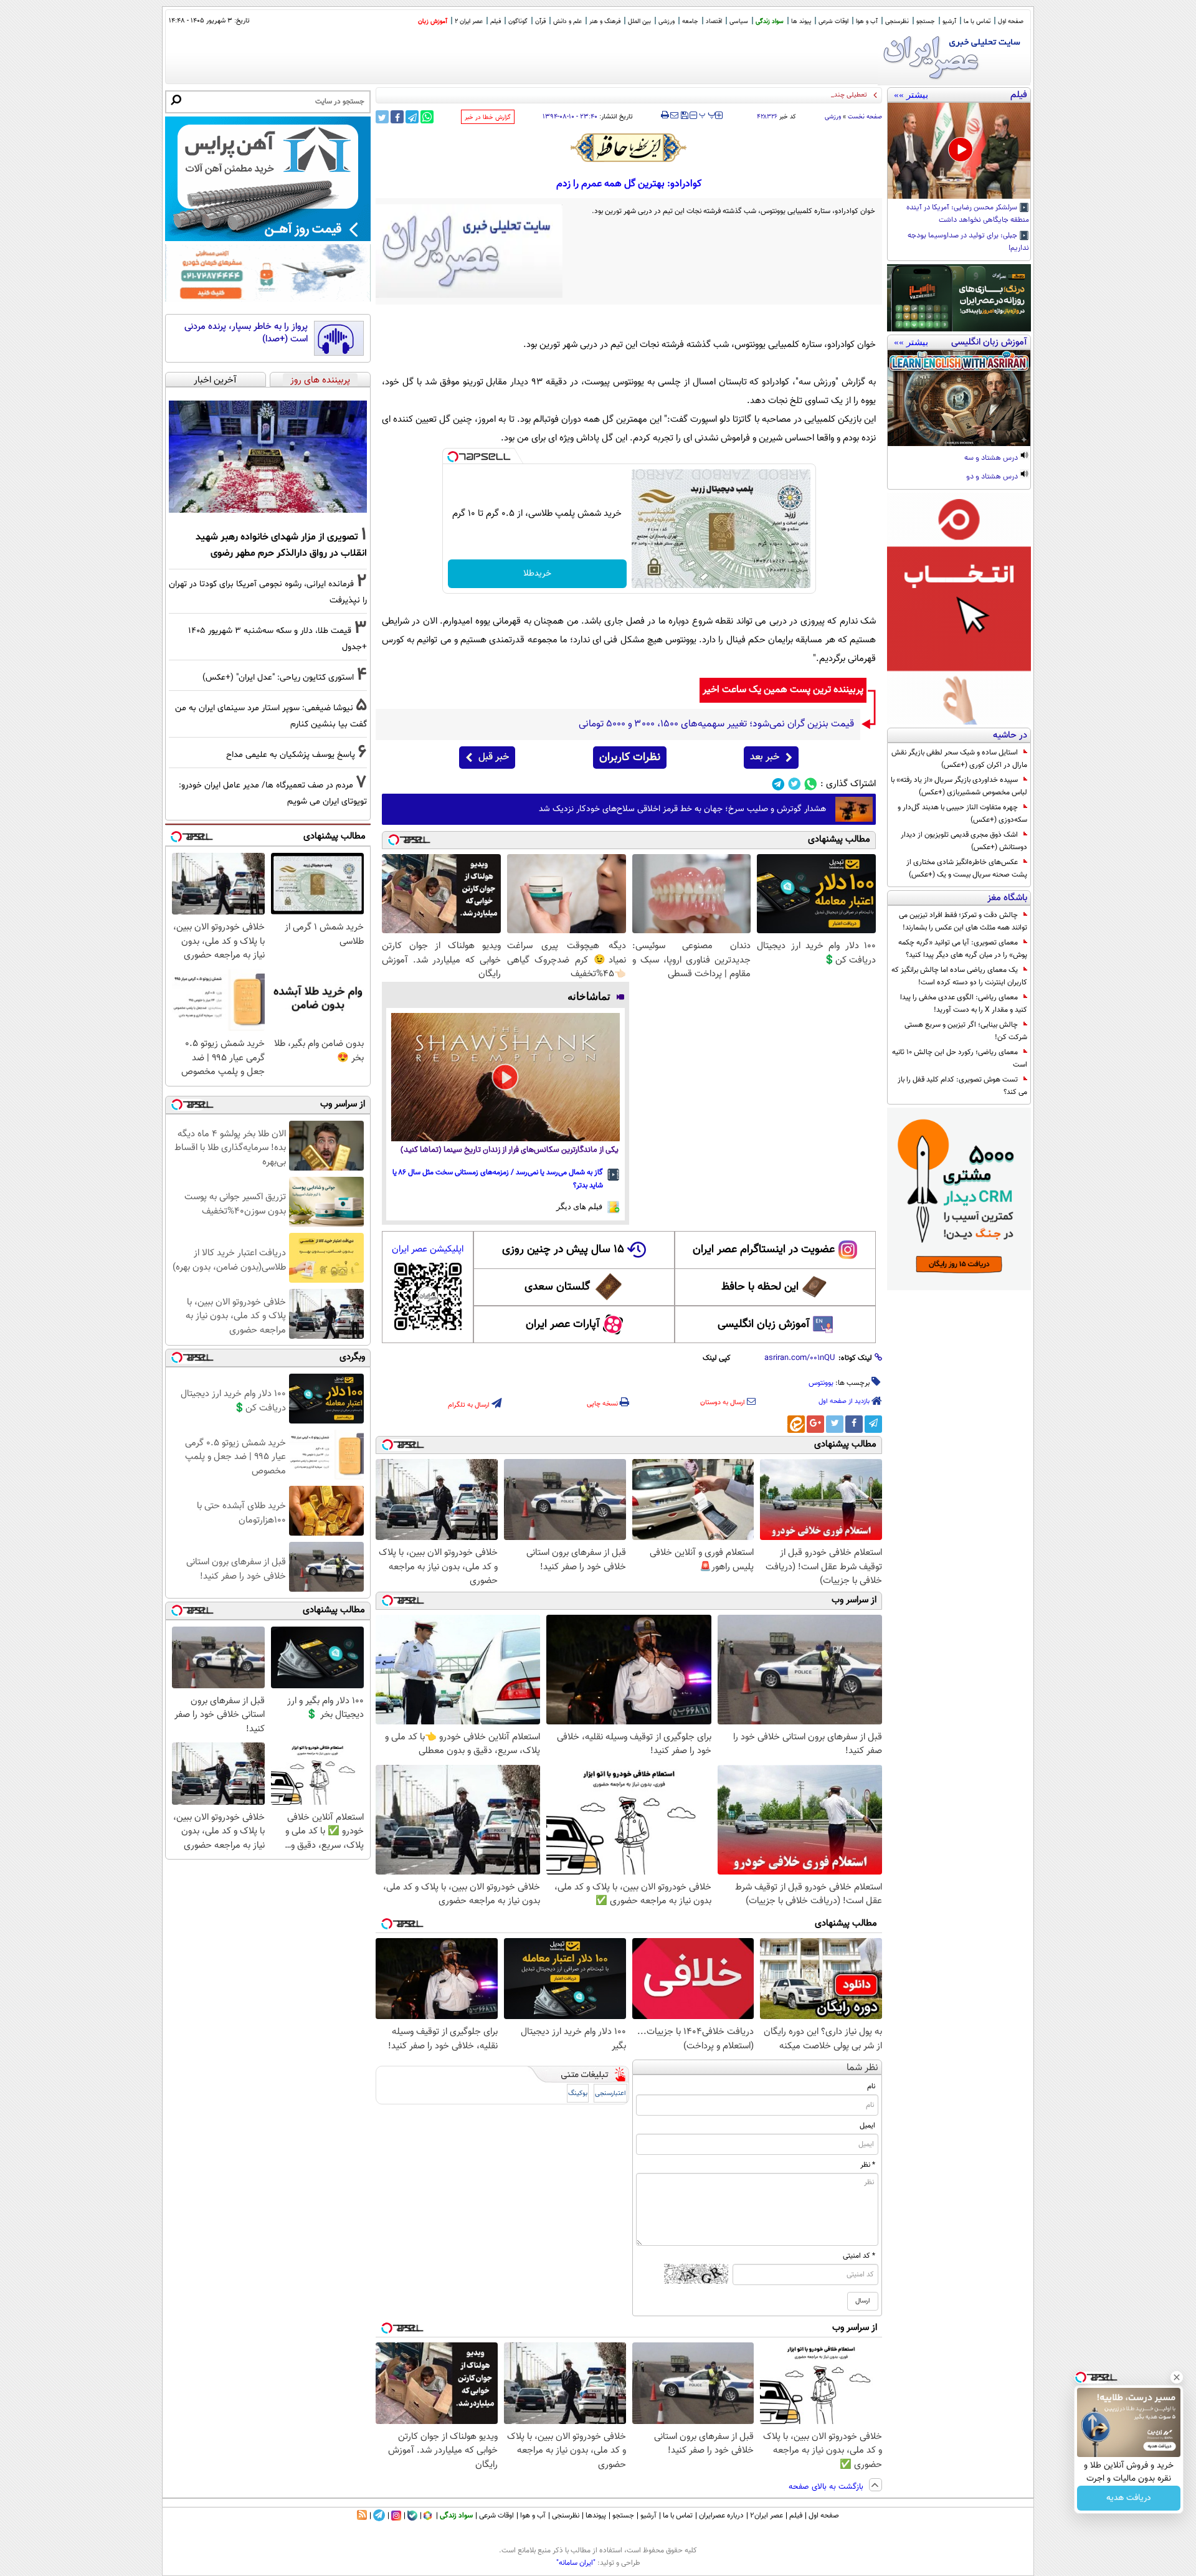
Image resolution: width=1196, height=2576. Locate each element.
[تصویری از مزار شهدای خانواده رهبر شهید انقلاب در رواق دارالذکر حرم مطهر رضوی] (268, 457)
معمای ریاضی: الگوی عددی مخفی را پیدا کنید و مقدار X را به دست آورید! (964, 1004)
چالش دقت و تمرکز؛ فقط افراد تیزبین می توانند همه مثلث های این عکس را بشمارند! (963, 921)
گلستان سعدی (557, 1287)
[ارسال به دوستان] (674, 115)
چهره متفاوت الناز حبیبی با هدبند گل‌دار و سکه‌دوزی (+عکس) (962, 814)
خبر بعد (765, 757)
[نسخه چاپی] (665, 115)
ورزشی (667, 21)
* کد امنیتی (859, 2256)
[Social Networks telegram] (778, 784)
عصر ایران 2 (469, 21)
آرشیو (949, 21)
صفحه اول (1011, 21)
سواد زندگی (770, 21)
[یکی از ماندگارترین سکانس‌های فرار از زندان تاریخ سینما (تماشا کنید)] (505, 1077)
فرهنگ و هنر (605, 21)
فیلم (496, 21)
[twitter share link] (382, 117)
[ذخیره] (684, 116)
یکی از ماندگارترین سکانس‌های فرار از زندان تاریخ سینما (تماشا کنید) (510, 1150)
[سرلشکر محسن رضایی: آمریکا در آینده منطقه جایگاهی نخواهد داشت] (959, 151)
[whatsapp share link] (427, 117)
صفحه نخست (865, 117)
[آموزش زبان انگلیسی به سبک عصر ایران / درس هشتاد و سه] (959, 398)
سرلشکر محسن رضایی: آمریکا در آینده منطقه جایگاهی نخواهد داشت (968, 214)
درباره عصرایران (721, 2516)
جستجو (926, 21)
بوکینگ (578, 2094)
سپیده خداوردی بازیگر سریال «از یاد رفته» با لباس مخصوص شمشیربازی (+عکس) (959, 786)
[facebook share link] (397, 117)
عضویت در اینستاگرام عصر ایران (764, 1250)
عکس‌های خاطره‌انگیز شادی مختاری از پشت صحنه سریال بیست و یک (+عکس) (967, 868)
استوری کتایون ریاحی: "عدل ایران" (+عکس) (278, 677)
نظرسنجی (897, 21)
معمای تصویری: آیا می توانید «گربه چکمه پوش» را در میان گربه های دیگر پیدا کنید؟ (963, 949)
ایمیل (867, 2126)
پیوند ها (801, 21)
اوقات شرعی (833, 21)
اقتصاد (714, 21)
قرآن (540, 21)
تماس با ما (977, 21)
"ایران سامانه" (576, 2563)
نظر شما (862, 2068)
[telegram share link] (412, 117)
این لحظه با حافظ (760, 1287)
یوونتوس (821, 1383)
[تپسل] (453, 457)
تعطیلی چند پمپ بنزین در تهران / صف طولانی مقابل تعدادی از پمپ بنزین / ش (756, 95)
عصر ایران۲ (766, 2516)
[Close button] (1177, 2377)
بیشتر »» (911, 95)
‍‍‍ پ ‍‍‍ (708, 114)
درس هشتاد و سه (992, 459)
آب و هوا (867, 21)
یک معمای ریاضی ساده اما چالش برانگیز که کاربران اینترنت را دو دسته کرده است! (959, 976)
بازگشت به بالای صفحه (827, 2487)
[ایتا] (796, 1424)
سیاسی (739, 21)
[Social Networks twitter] (795, 784)
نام (871, 2086)
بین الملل (639, 21)
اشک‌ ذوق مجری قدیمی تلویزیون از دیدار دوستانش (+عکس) (964, 841)
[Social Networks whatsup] (811, 784)
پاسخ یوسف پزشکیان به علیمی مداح (291, 755)
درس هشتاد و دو (993, 477)
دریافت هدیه (1129, 2498)
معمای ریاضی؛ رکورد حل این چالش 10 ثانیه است (960, 1058)
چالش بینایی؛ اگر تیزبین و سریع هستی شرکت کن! (966, 1031)
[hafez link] (629, 148)
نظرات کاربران (630, 758)
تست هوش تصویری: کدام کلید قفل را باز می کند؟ (962, 1086)
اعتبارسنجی (610, 2094)
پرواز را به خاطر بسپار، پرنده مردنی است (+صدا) (246, 333)
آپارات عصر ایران (563, 1324)
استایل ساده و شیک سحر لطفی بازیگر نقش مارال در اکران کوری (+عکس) (959, 759)
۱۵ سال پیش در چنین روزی (563, 1250)
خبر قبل (494, 757)
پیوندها (596, 2516)
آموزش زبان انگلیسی (764, 1324)
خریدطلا (537, 574)
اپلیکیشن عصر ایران (428, 1249)
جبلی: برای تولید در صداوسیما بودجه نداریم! (968, 242)
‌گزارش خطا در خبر (488, 117)
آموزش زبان (433, 21)
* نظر (868, 2165)
